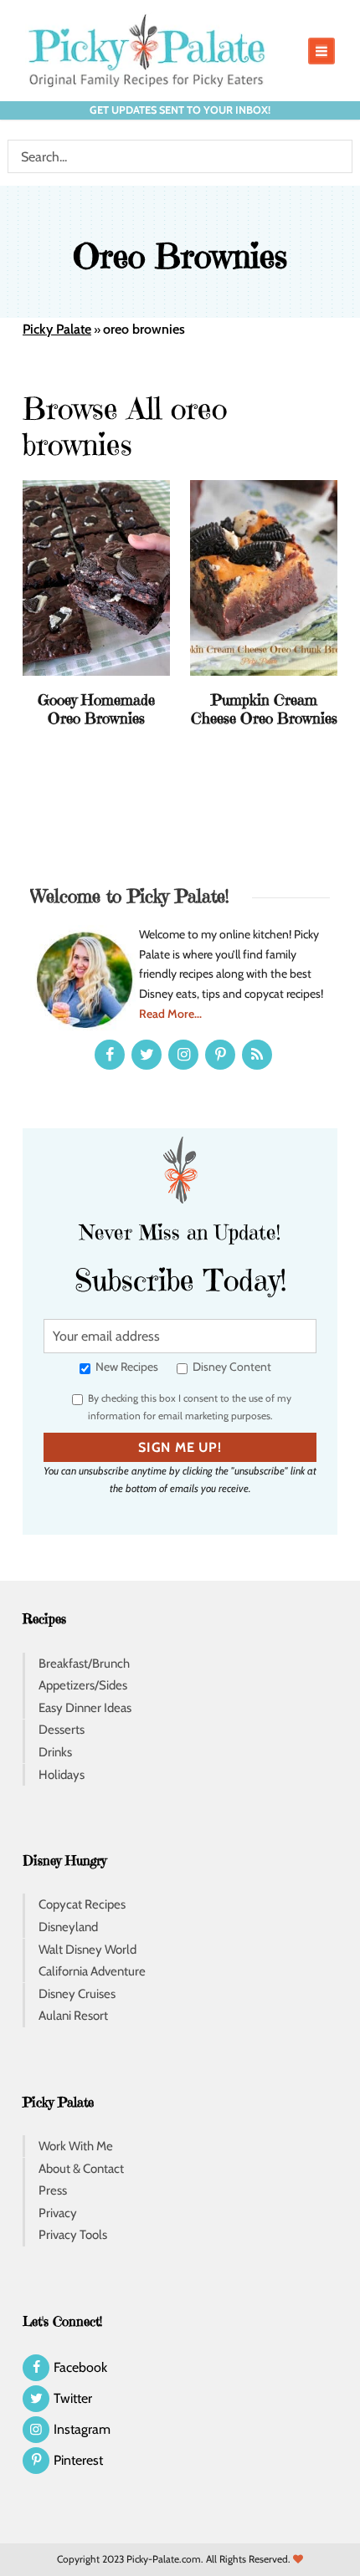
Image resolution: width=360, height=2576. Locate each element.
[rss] (257, 1055)
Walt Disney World (87, 1950)
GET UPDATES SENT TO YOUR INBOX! (180, 110)
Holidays (62, 1775)
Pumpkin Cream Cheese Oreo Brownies (264, 709)
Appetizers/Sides (83, 1685)
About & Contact (81, 2169)
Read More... (170, 1014)
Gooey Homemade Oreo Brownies (96, 709)
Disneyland (68, 1927)
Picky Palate (57, 329)
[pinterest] (220, 1055)
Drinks (55, 1752)
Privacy (58, 2213)
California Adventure (92, 1971)
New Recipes (126, 1367)
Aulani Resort (73, 2016)
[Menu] (321, 51)
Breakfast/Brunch (84, 1664)
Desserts (62, 1730)
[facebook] (110, 1055)
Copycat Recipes (82, 1904)
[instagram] (183, 1055)
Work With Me (76, 2146)
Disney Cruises (77, 1994)
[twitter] (147, 1055)
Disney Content (231, 1367)
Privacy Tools (73, 2235)
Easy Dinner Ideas (85, 1708)
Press (53, 2190)
